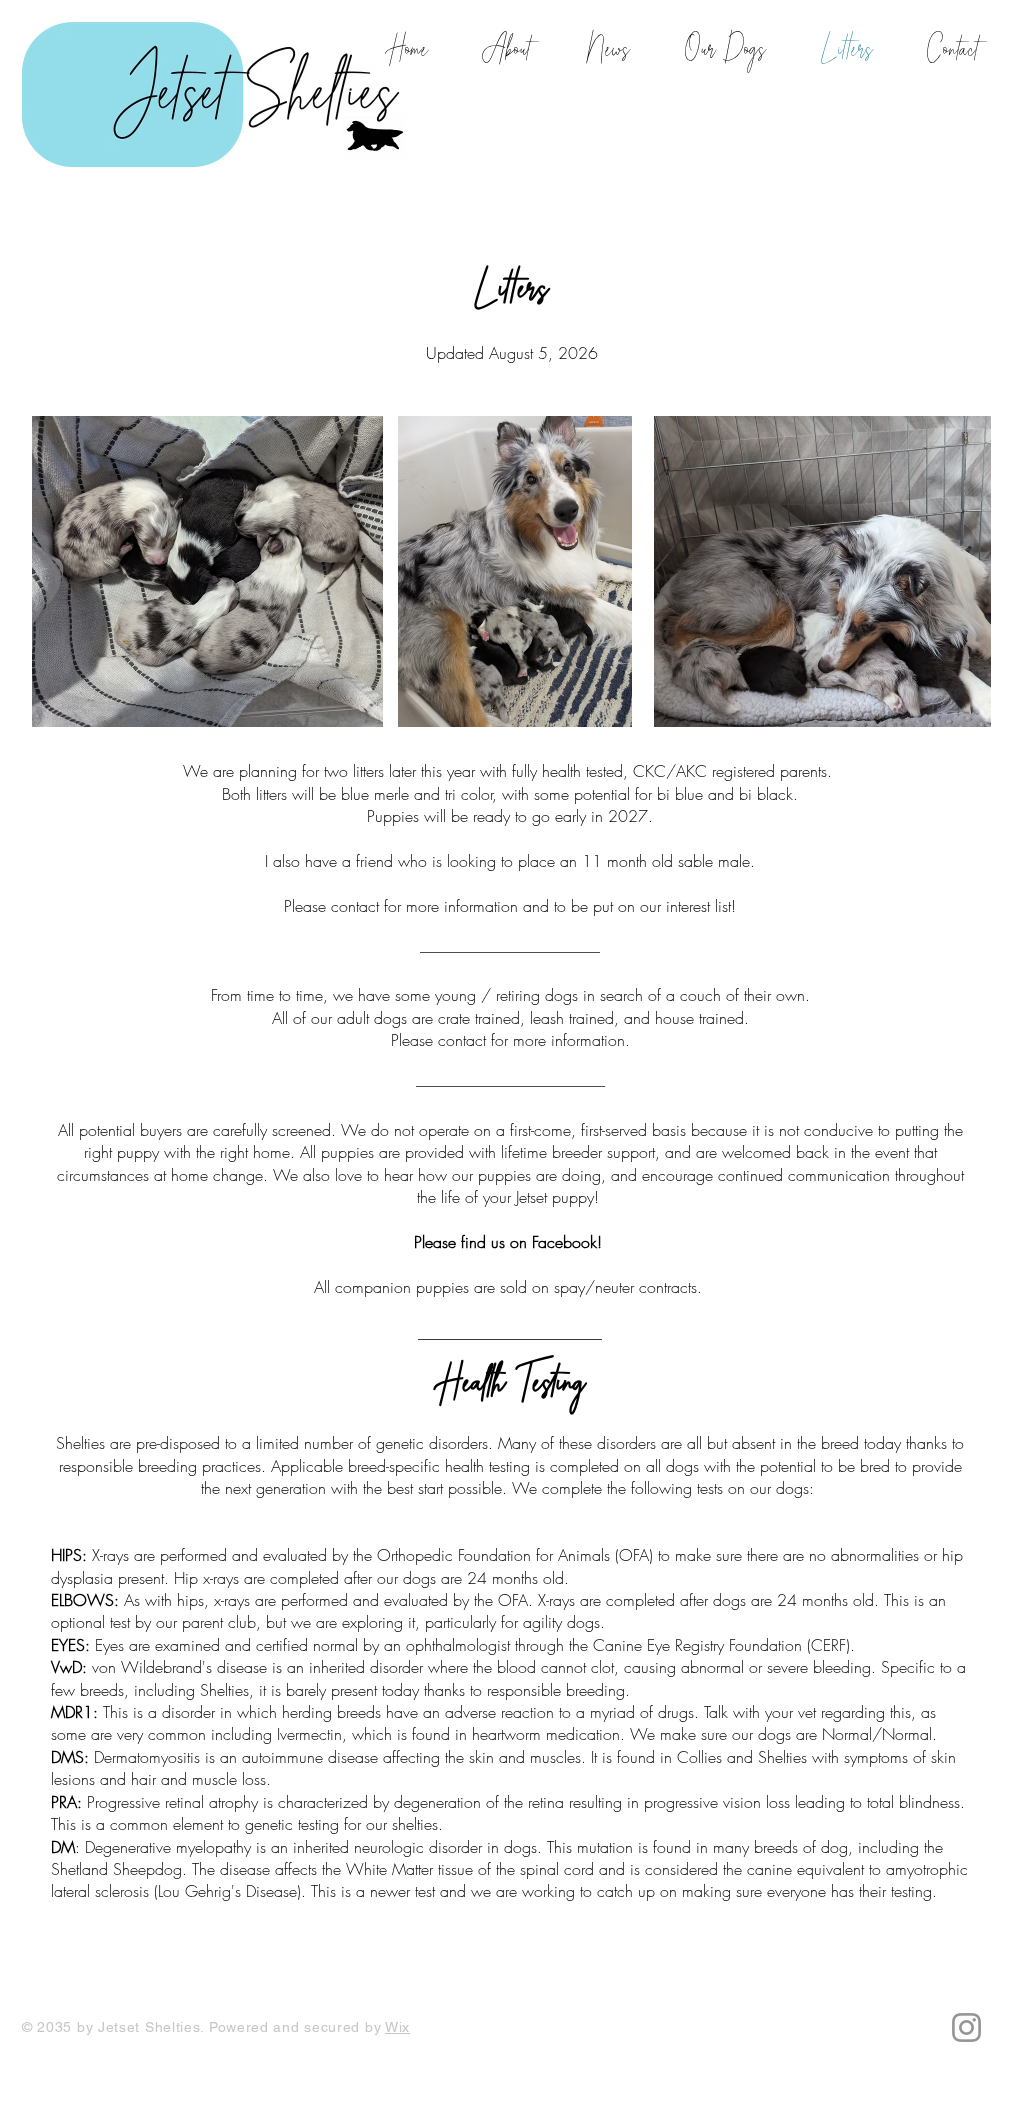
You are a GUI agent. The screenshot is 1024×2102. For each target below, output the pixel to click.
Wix (397, 2027)
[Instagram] (966, 2027)
